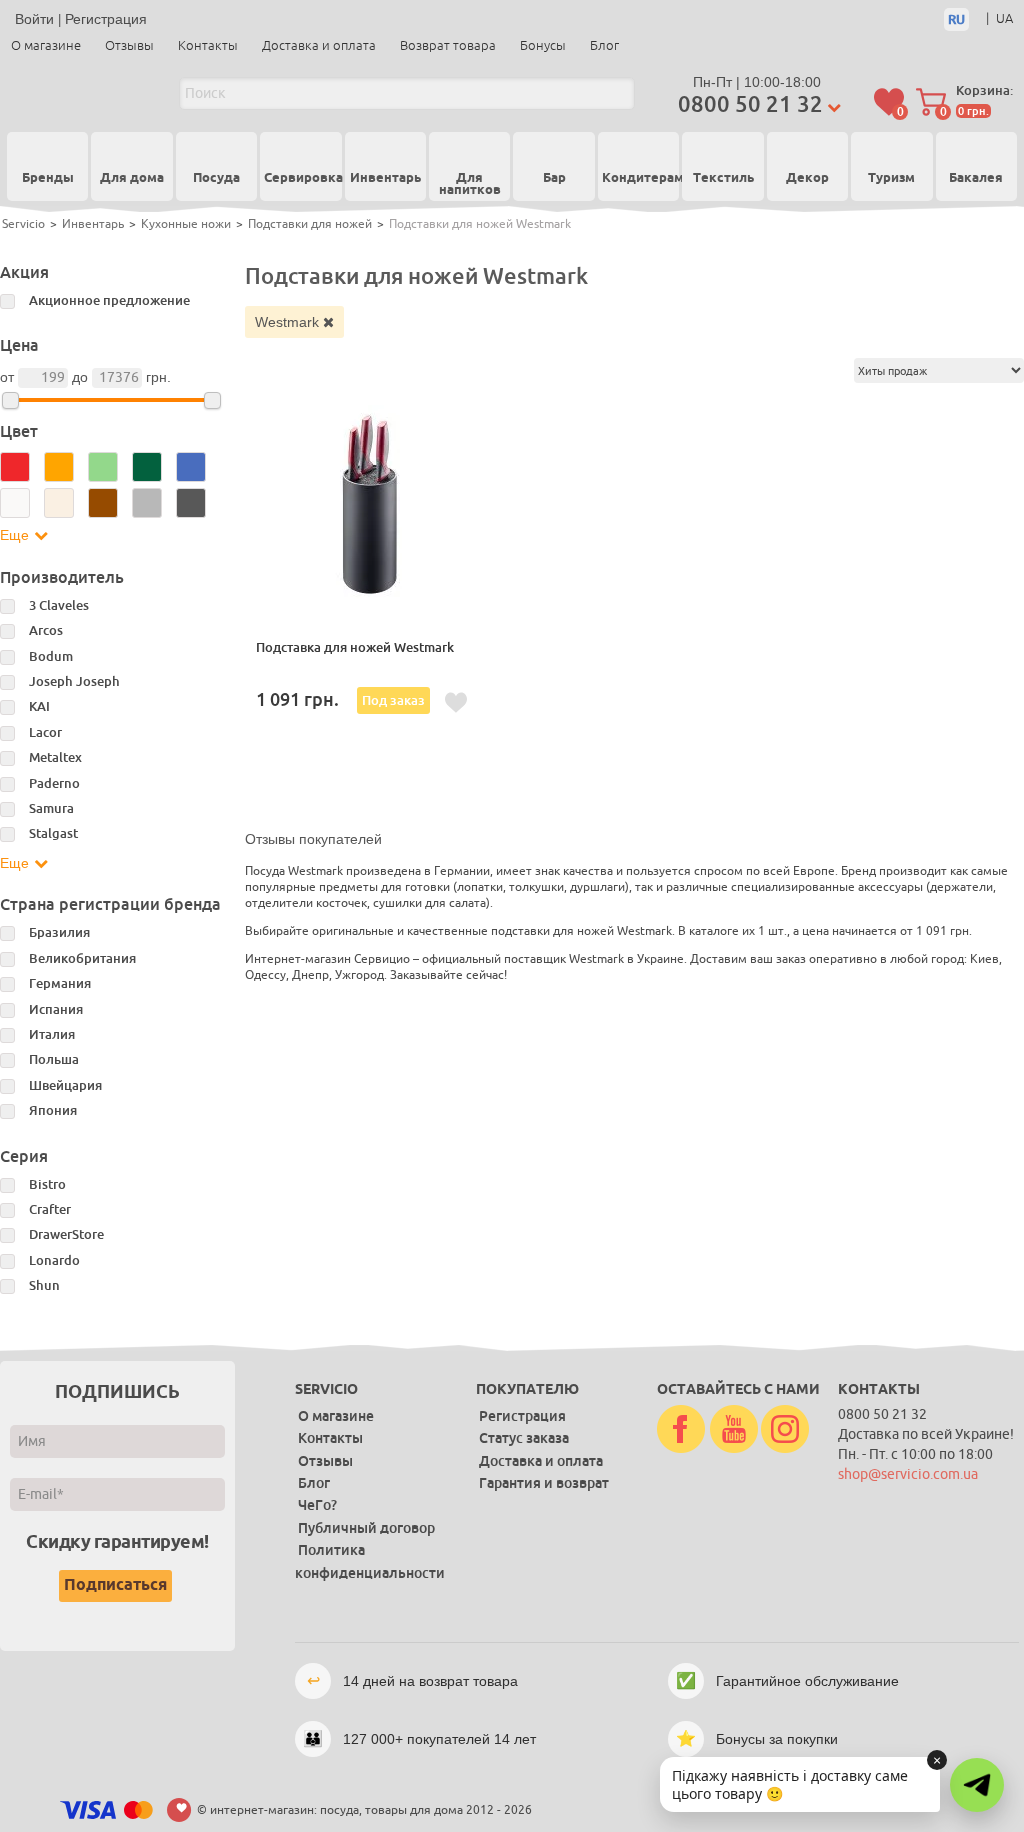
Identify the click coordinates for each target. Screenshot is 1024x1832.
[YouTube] (734, 1430)
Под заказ (393, 700)
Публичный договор (366, 1528)
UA (1004, 18)
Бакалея (976, 179)
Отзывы (129, 45)
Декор (807, 179)
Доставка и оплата (319, 45)
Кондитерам (638, 179)
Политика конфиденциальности (370, 1561)
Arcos (46, 630)
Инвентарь (385, 179)
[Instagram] (785, 1430)
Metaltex (55, 757)
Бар (554, 179)
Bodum (51, 656)
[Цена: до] (212, 400)
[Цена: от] (10, 400)
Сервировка (300, 179)
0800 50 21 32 (750, 104)
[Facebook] (681, 1430)
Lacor (45, 732)
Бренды (48, 178)
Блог (604, 45)
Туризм (891, 179)
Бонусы (543, 45)
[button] (977, 1785)
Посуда (216, 179)
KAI (39, 706)
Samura (51, 808)
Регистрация (106, 19)
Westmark (289, 322)
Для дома (132, 179)
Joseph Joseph (74, 681)
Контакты (208, 45)
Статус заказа (524, 1438)
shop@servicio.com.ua (908, 1474)
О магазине (46, 45)
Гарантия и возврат (544, 1483)
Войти (34, 19)
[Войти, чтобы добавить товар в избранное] (456, 703)
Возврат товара (448, 45)
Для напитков (470, 186)
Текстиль (723, 179)
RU (956, 19)
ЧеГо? (317, 1505)
